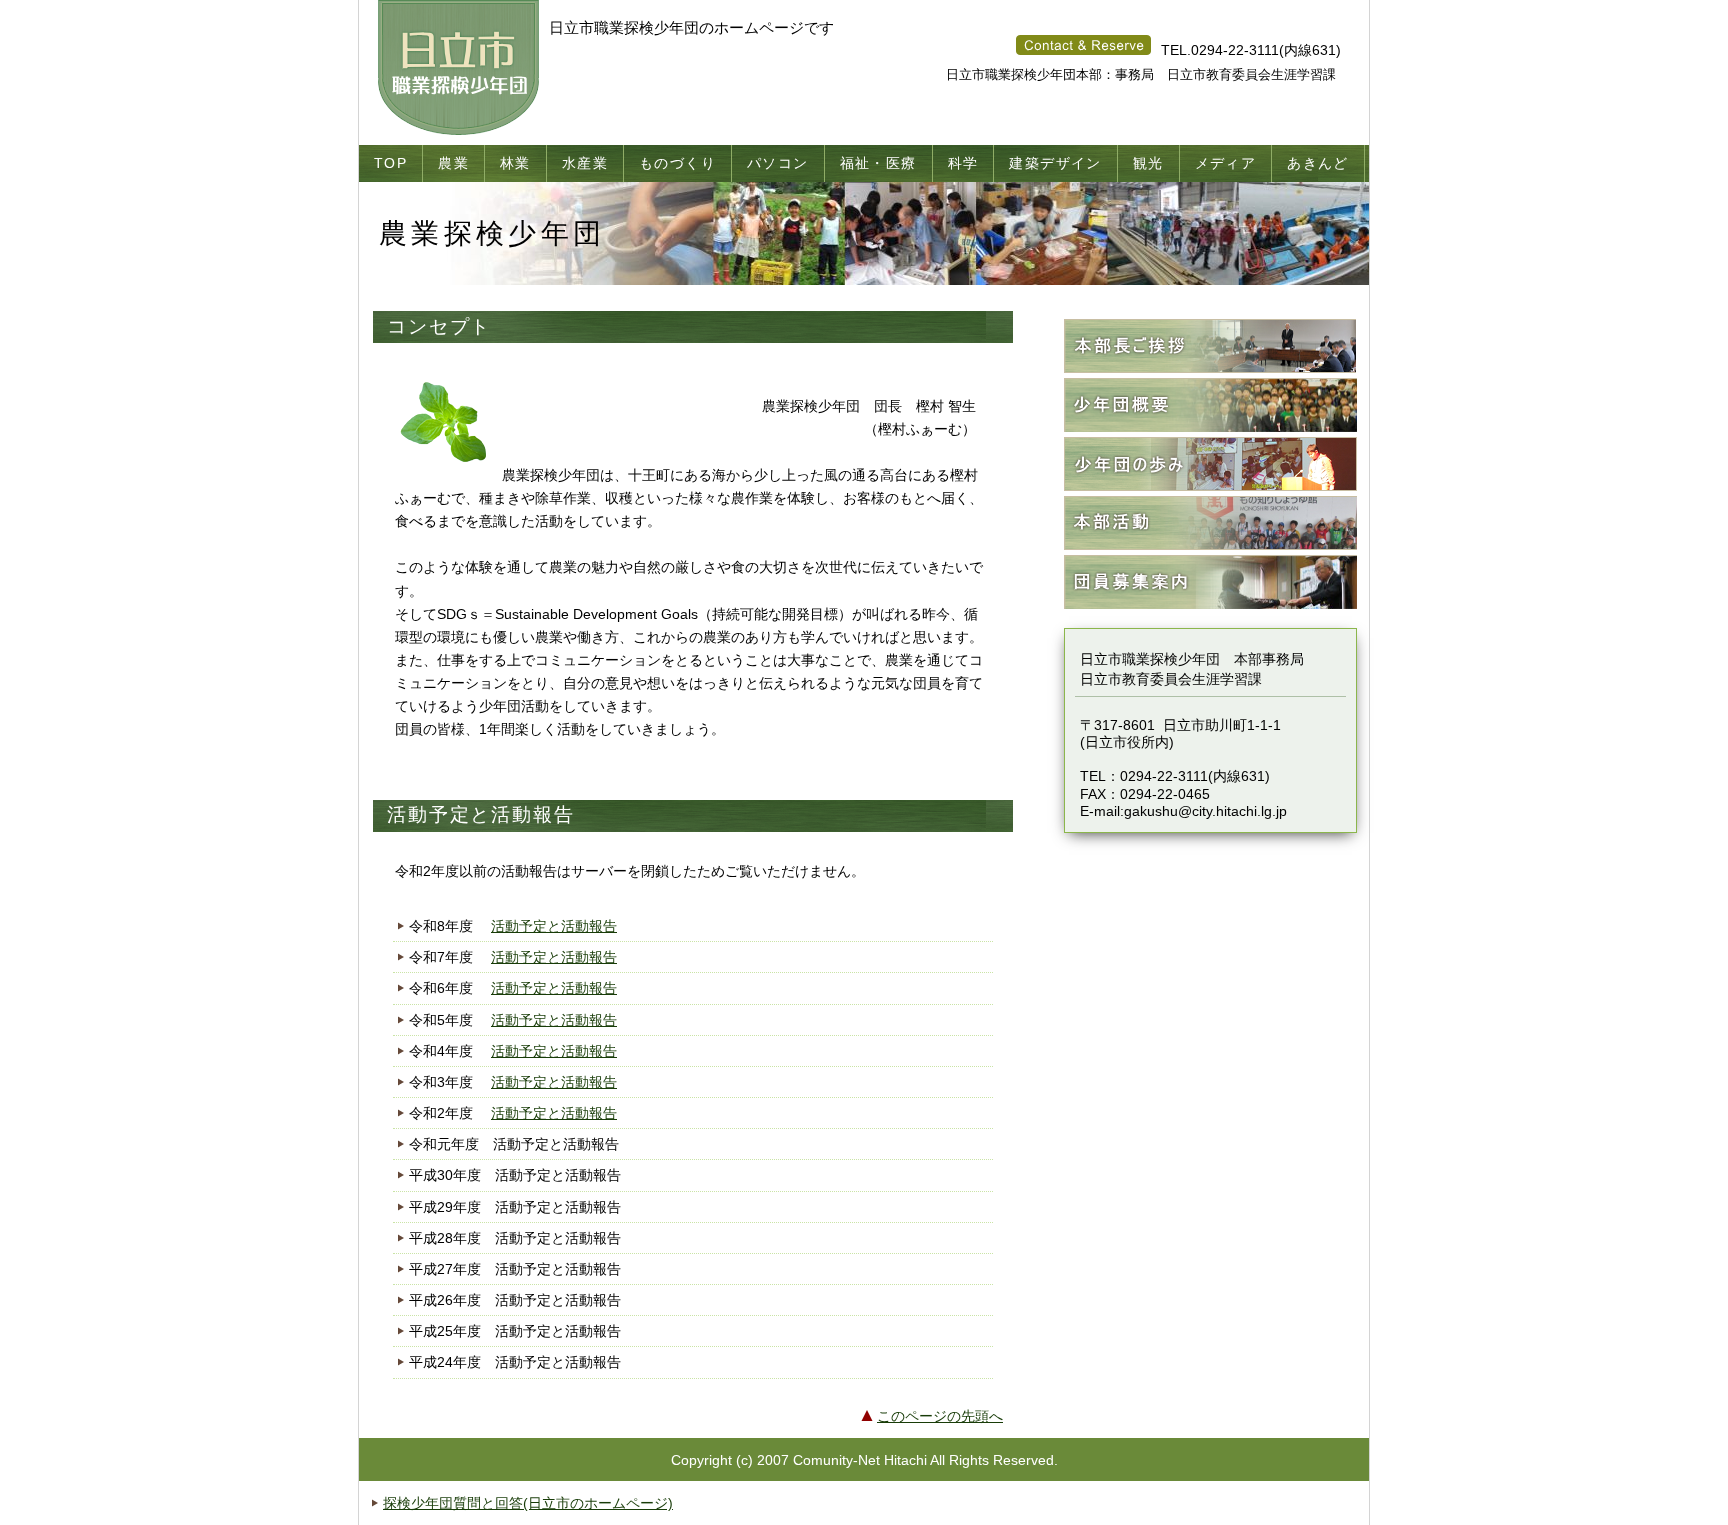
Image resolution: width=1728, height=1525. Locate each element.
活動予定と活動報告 (554, 926)
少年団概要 (1210, 405)
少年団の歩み (1210, 464)
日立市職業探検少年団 (461, 68)
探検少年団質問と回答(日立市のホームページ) (528, 1503)
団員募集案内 (1210, 582)
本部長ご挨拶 (1210, 346)
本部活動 (1210, 523)
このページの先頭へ (940, 1416)
